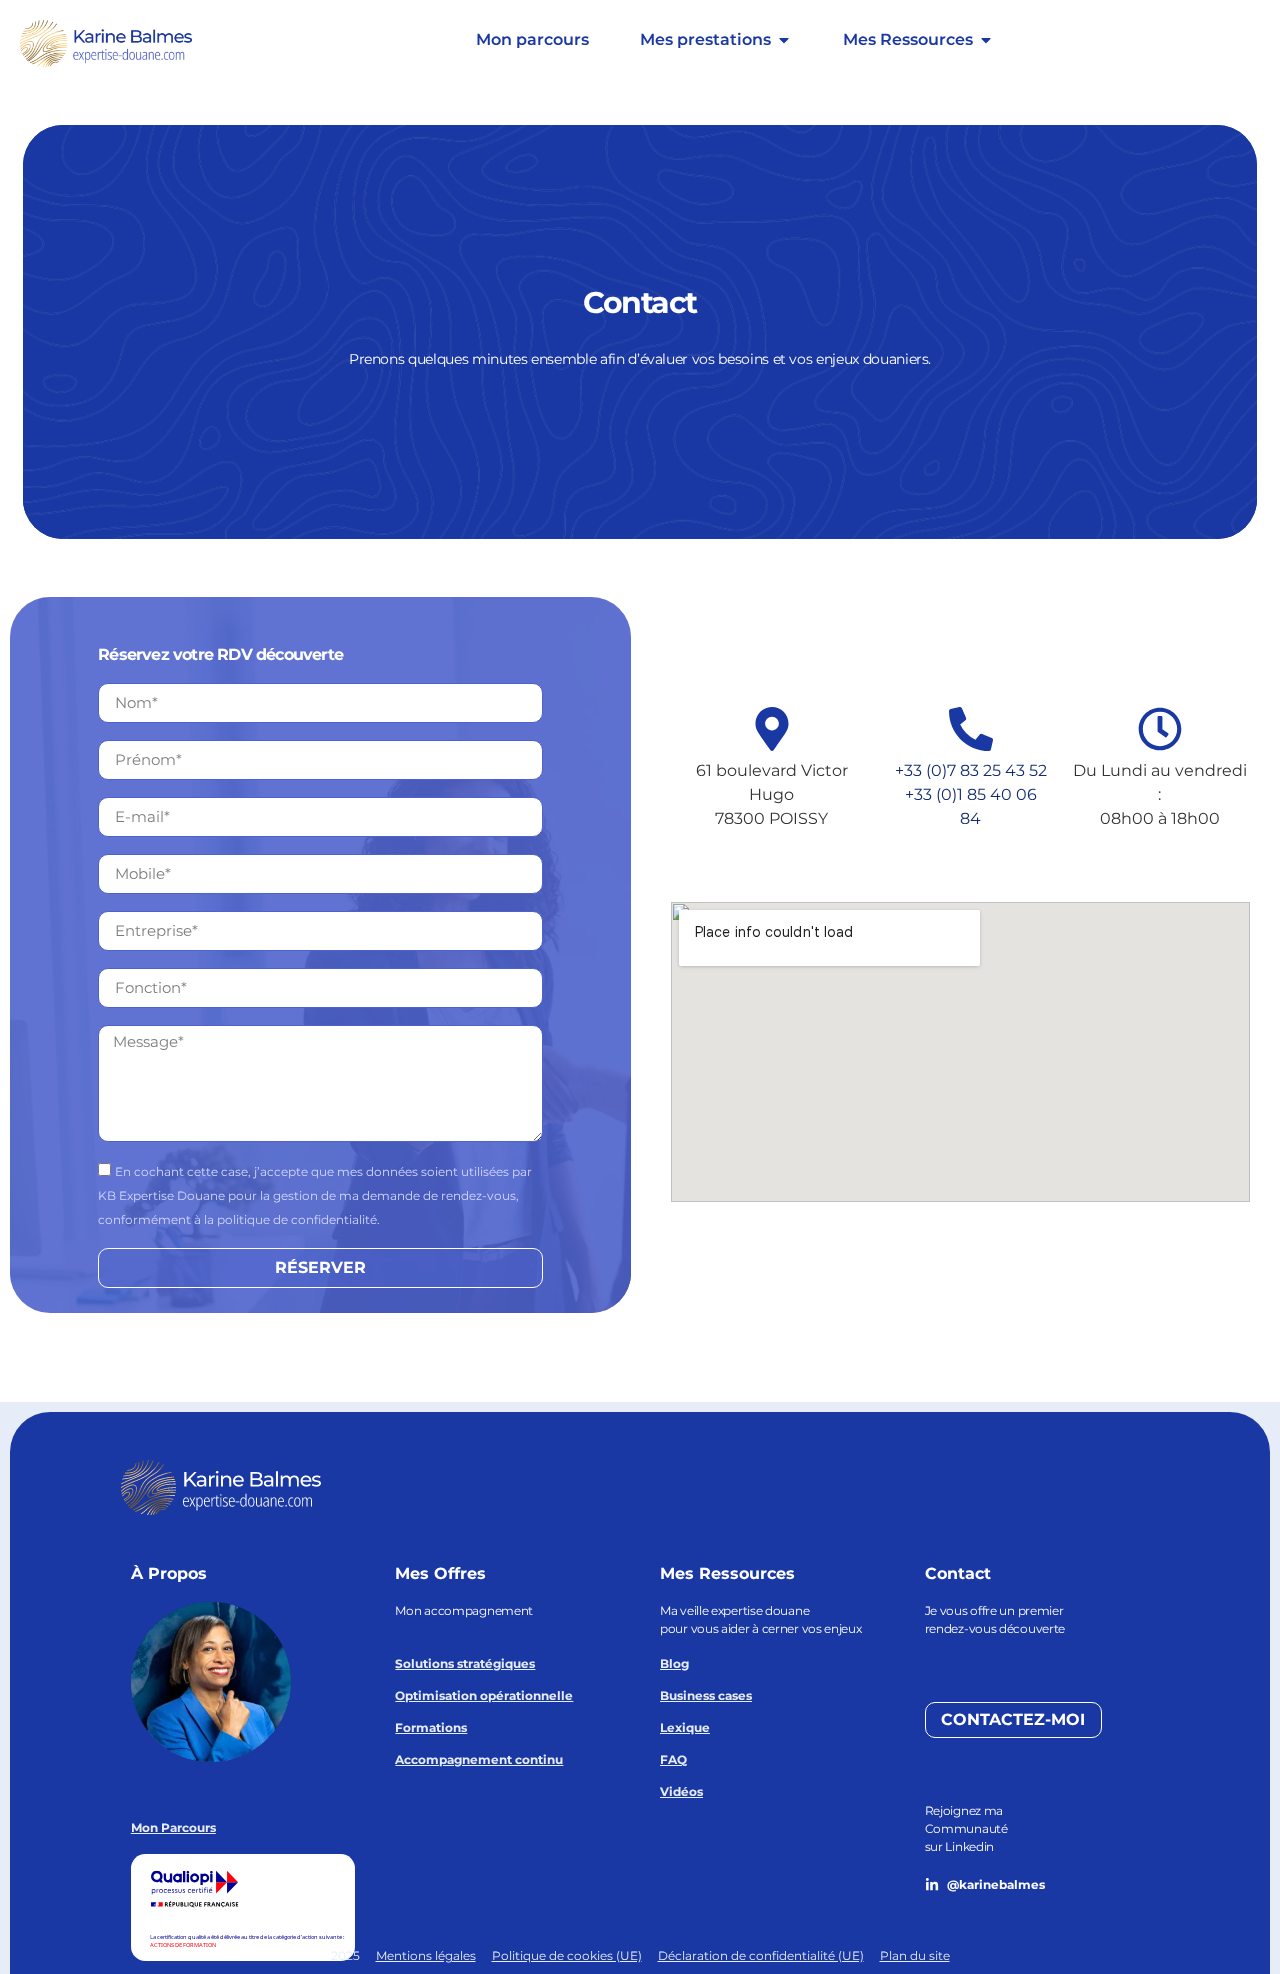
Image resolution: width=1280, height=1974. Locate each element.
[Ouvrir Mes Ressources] (986, 40)
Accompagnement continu (479, 1759)
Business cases (706, 1695)
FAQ (673, 1759)
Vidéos (681, 1791)
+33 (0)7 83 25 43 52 (971, 770)
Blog (674, 1663)
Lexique (685, 1727)
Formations (431, 1727)
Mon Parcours (173, 1827)
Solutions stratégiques (465, 1663)
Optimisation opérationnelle (484, 1695)
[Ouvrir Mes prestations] (784, 40)
